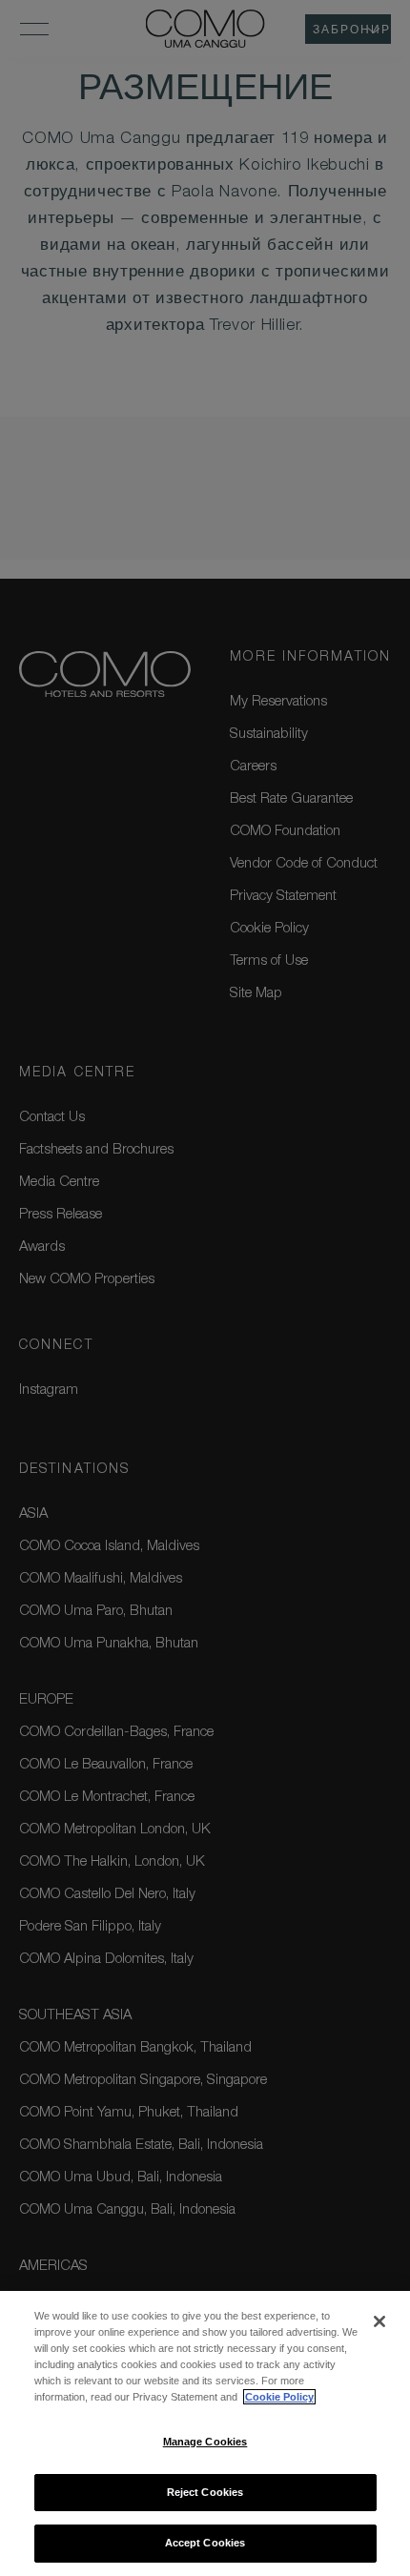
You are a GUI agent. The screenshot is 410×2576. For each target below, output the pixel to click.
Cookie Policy (279, 2397)
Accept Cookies (205, 2543)
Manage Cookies (205, 2442)
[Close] (379, 2321)
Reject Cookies (205, 2492)
